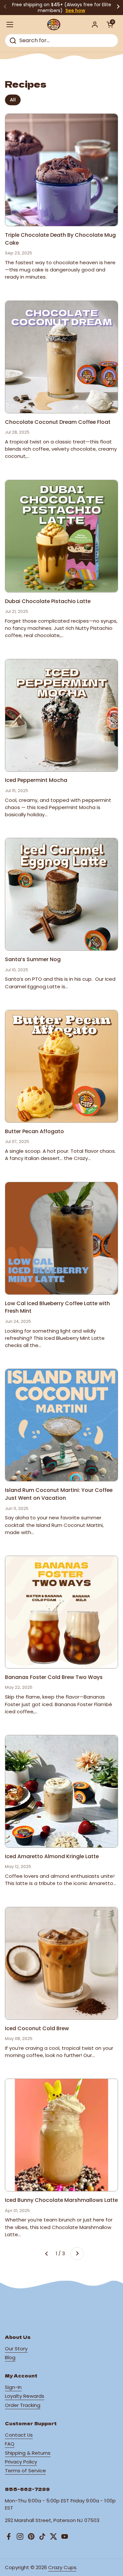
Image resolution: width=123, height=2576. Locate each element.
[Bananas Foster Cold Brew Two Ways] (61, 1612)
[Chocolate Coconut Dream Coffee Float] (61, 357)
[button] (110, 25)
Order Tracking (23, 2405)
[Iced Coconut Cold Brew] (61, 1963)
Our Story (16, 2349)
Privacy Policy (21, 2462)
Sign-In (13, 2387)
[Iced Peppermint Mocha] (61, 715)
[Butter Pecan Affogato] (61, 1066)
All (13, 100)
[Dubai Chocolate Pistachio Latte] (61, 536)
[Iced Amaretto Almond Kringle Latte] (61, 1791)
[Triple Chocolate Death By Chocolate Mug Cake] (61, 170)
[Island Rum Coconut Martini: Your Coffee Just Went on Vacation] (61, 1425)
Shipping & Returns (28, 2453)
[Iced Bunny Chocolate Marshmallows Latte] (61, 2135)
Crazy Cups (62, 2567)
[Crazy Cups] (54, 25)
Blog (10, 2357)
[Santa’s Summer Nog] (61, 894)
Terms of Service (25, 2471)
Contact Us (19, 2435)
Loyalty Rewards (25, 2396)
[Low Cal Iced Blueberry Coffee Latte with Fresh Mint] (61, 1238)
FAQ (10, 2444)
